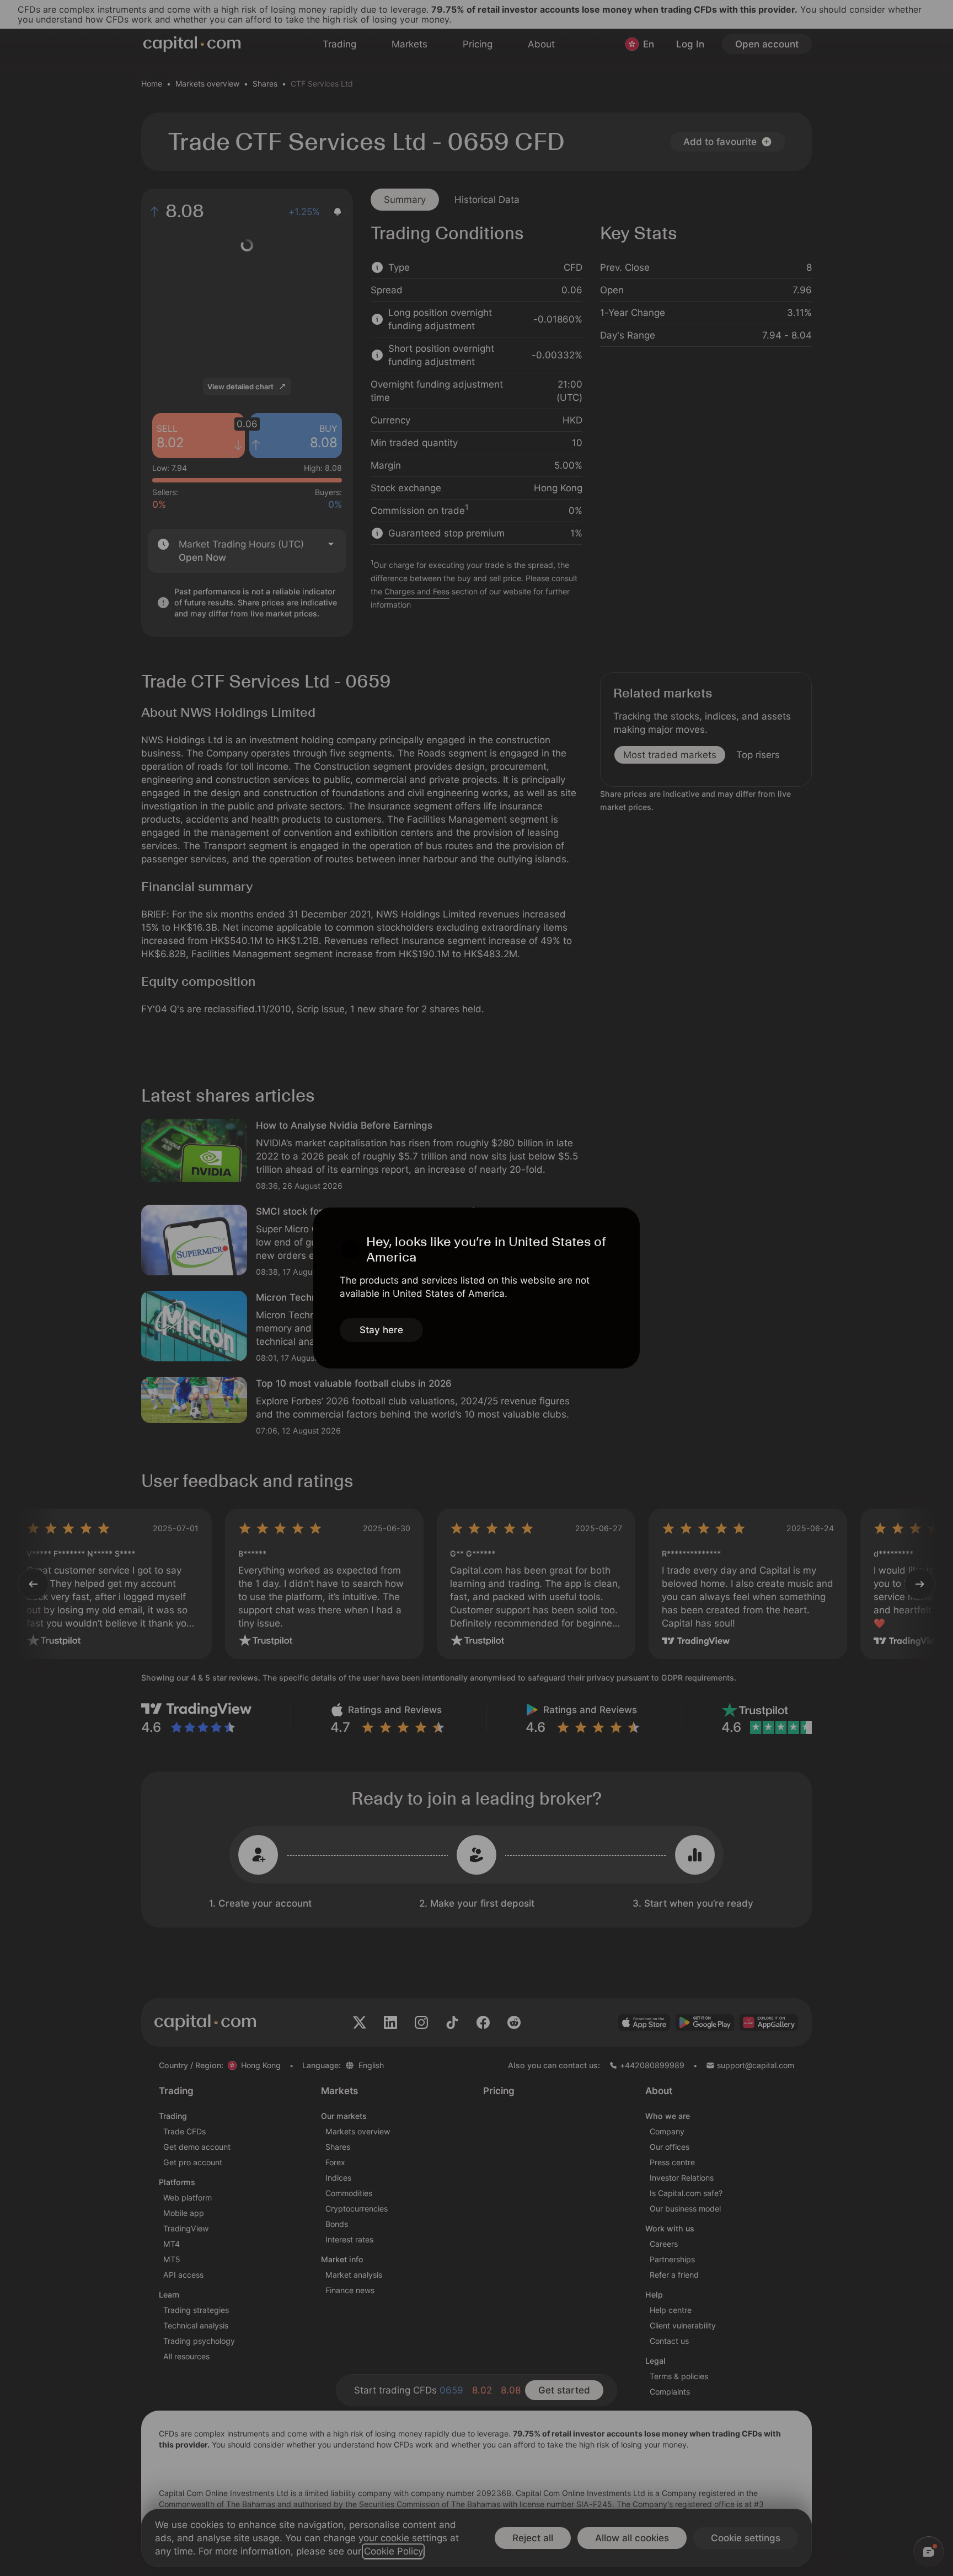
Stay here (381, 1330)
